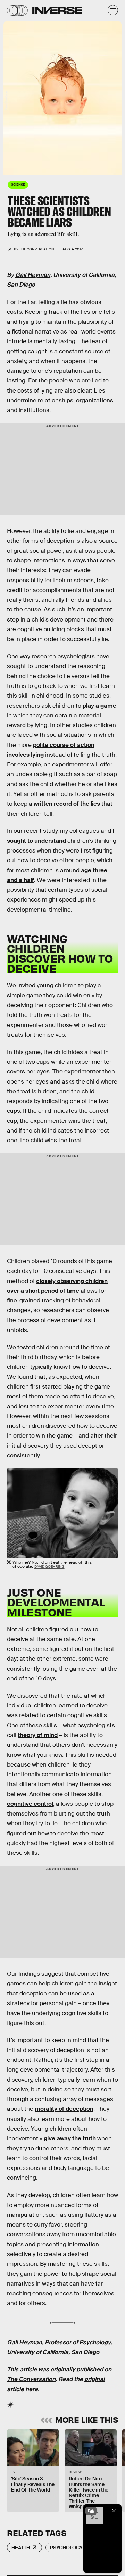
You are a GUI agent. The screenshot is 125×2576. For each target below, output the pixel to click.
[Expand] (91, 2511)
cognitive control (30, 1804)
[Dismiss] (114, 2511)
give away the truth (70, 2138)
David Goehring (49, 1567)
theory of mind (38, 1735)
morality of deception (64, 2109)
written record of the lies (67, 804)
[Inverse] (57, 10)
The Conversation (37, 249)
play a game (99, 706)
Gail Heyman (33, 275)
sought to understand (36, 841)
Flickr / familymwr (6, 101)
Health (21, 2548)
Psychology (66, 2548)
